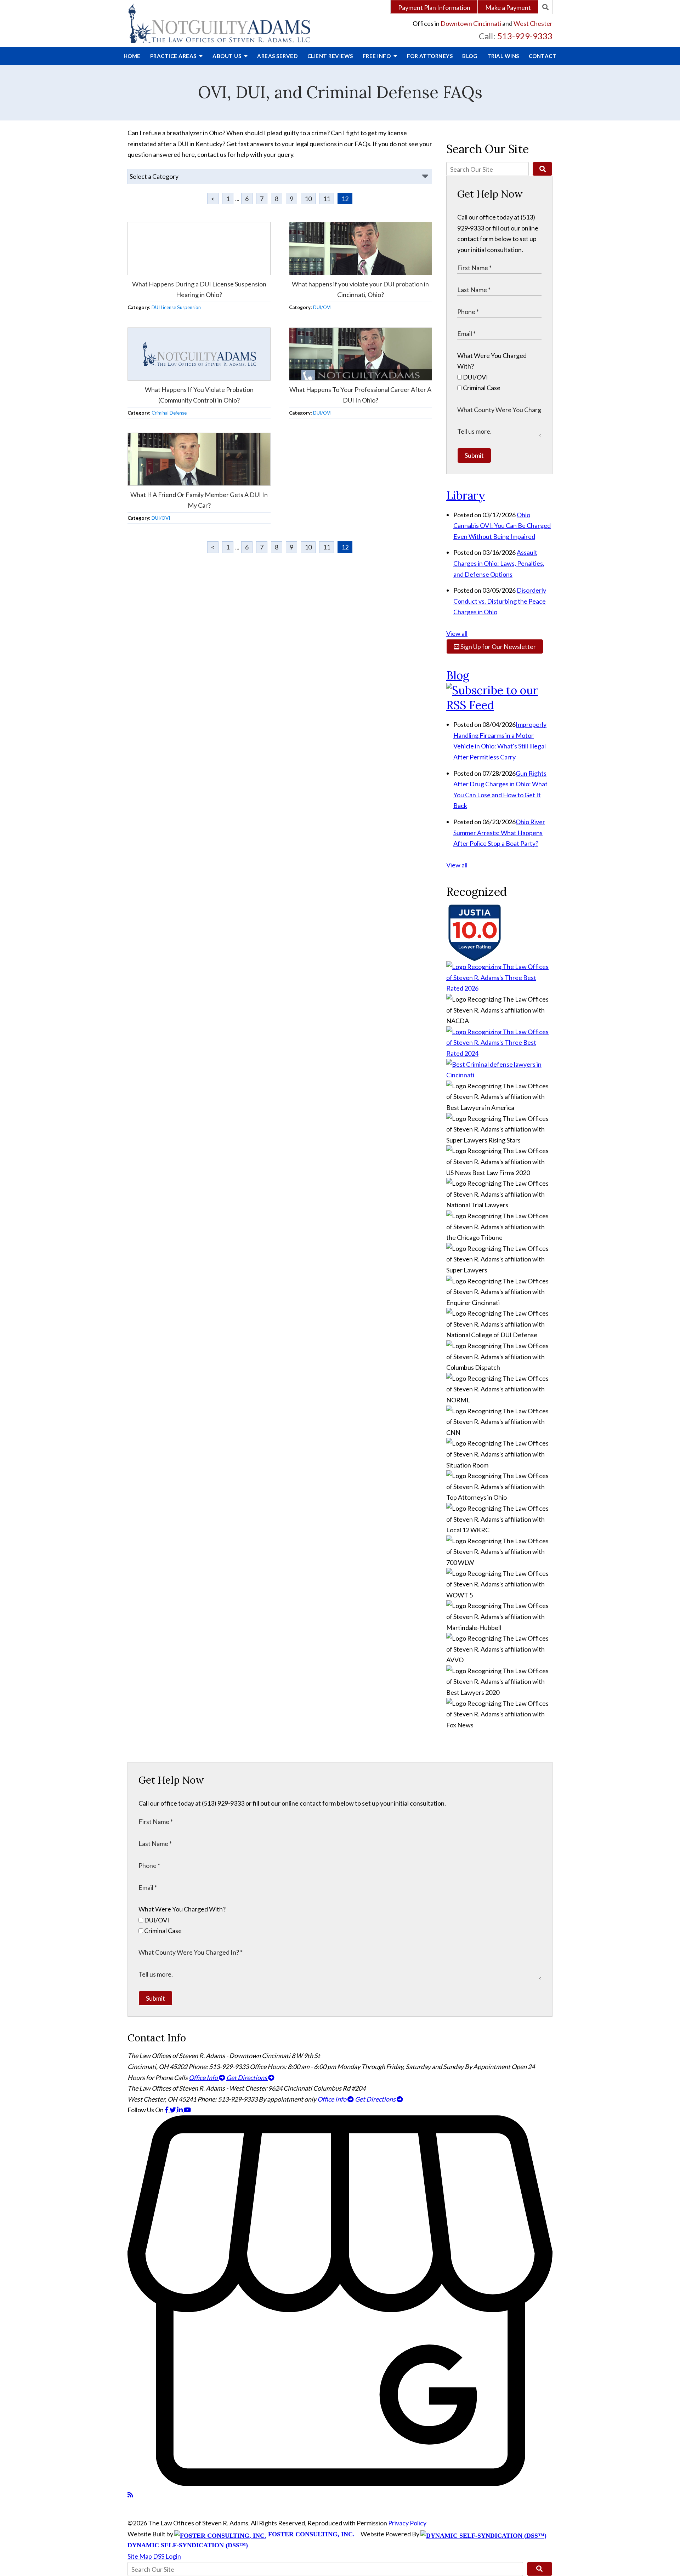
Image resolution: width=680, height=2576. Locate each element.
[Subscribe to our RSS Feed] (499, 705)
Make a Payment (508, 7)
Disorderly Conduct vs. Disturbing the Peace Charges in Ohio (500, 601)
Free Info (377, 56)
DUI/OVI (322, 307)
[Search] (545, 7)
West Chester (533, 23)
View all (457, 633)
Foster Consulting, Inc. (310, 2534)
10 (308, 199)
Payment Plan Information (434, 7)
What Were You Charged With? (182, 1909)
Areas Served (277, 56)
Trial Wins (503, 56)
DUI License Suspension (176, 307)
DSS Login (167, 2556)
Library (466, 495)
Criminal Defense (169, 413)
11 (327, 199)
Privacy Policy (407, 2523)
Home (132, 56)
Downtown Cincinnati (471, 23)
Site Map (140, 2556)
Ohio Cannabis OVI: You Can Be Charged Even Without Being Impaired (502, 526)
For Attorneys (430, 56)
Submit (474, 455)
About (228, 56)
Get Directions (247, 2078)
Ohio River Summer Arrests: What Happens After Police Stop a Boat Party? (499, 833)
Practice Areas (174, 56)
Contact (543, 56)
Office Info (204, 2078)
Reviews (330, 56)
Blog (470, 56)
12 (345, 199)
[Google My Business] (340, 2484)
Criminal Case (481, 388)
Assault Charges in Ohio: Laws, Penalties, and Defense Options (499, 563)
